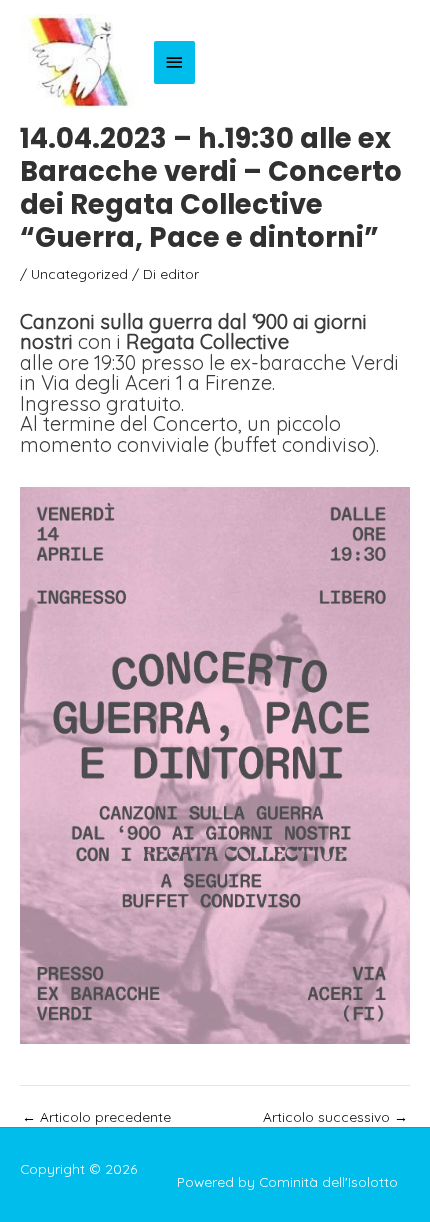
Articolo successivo (335, 1117)
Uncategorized (79, 273)
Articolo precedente (96, 1117)
